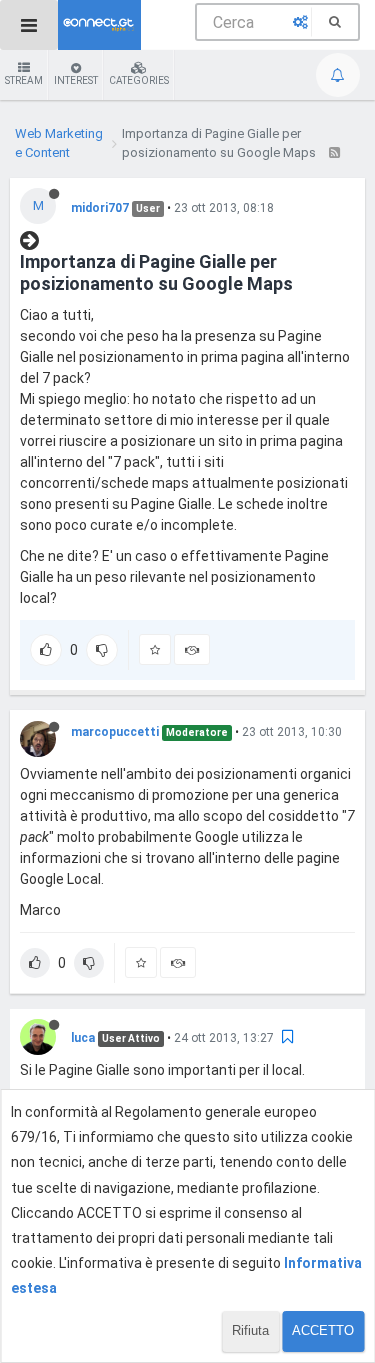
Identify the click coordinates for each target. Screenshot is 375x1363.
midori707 (100, 208)
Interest (76, 80)
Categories (139, 80)
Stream (24, 80)
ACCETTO (323, 1330)
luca (83, 1038)
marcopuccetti (115, 732)
